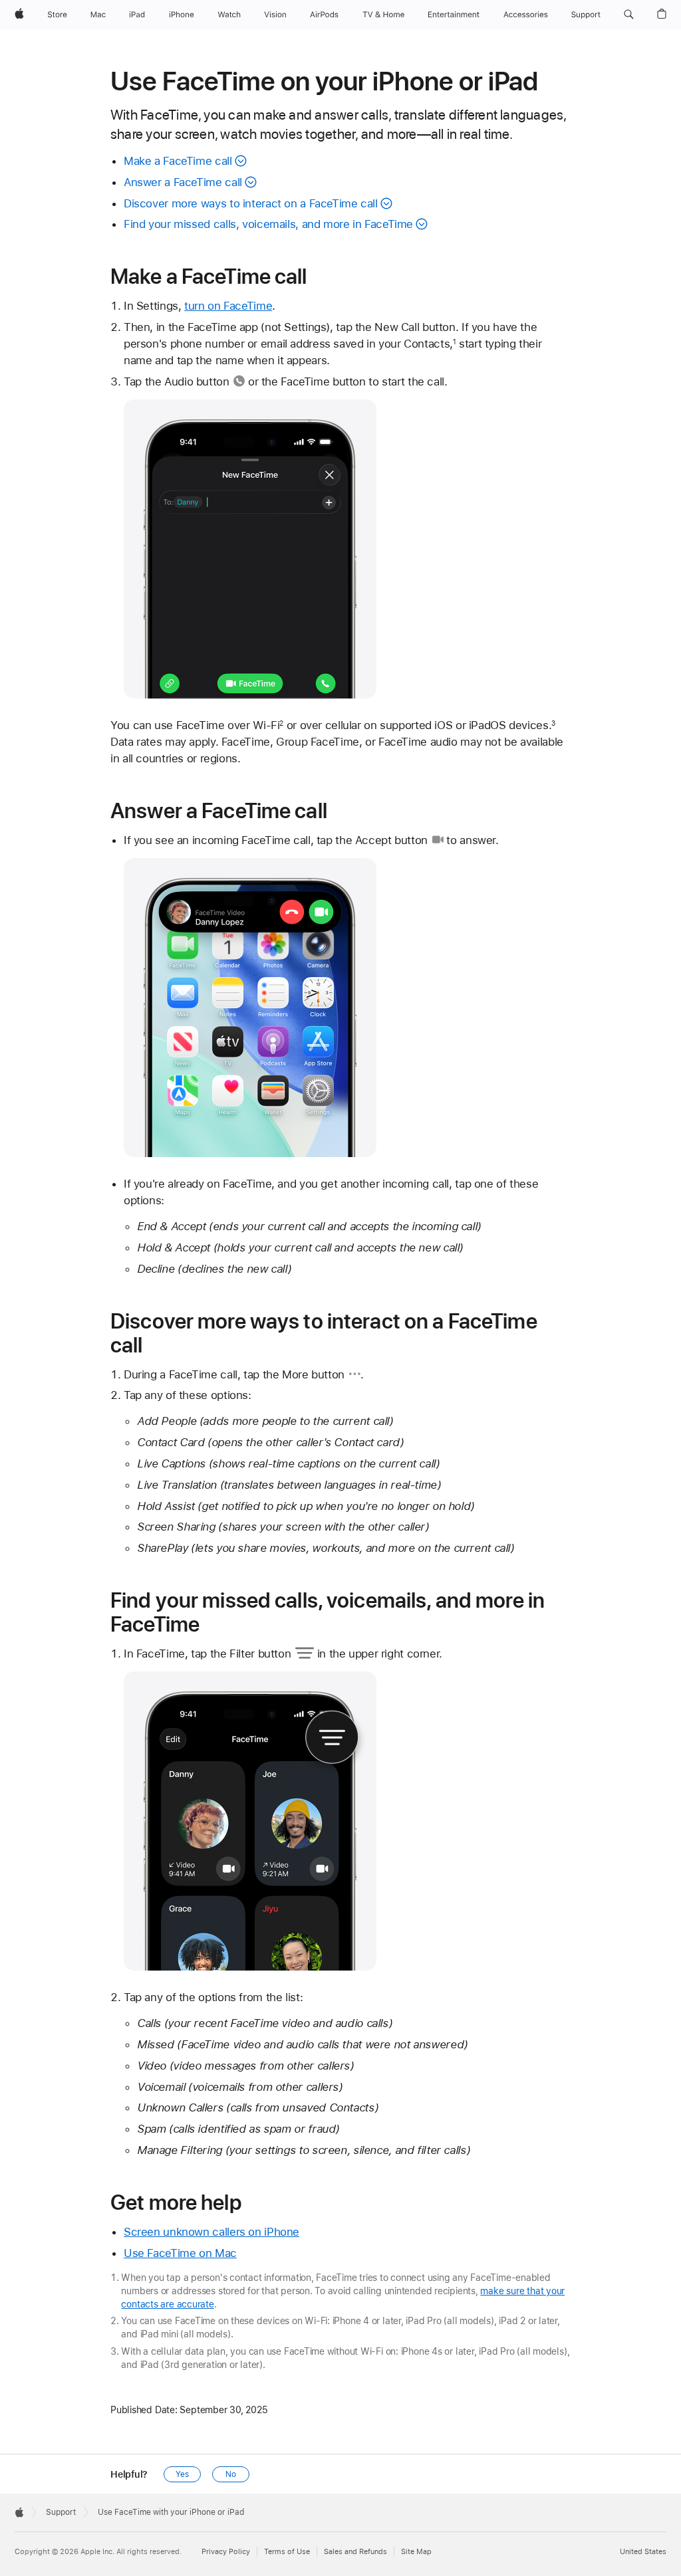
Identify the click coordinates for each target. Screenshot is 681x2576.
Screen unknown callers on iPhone (211, 2232)
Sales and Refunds (355, 2552)
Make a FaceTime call (178, 161)
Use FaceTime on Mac (180, 2253)
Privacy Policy (226, 2552)
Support (61, 2512)
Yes (182, 2474)
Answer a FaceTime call (183, 182)
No (231, 2474)
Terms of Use (287, 2552)
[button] (629, 15)
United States (643, 2552)
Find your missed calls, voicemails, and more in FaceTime (268, 224)
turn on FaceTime (228, 306)
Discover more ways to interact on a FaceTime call (251, 203)
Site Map (416, 2552)
